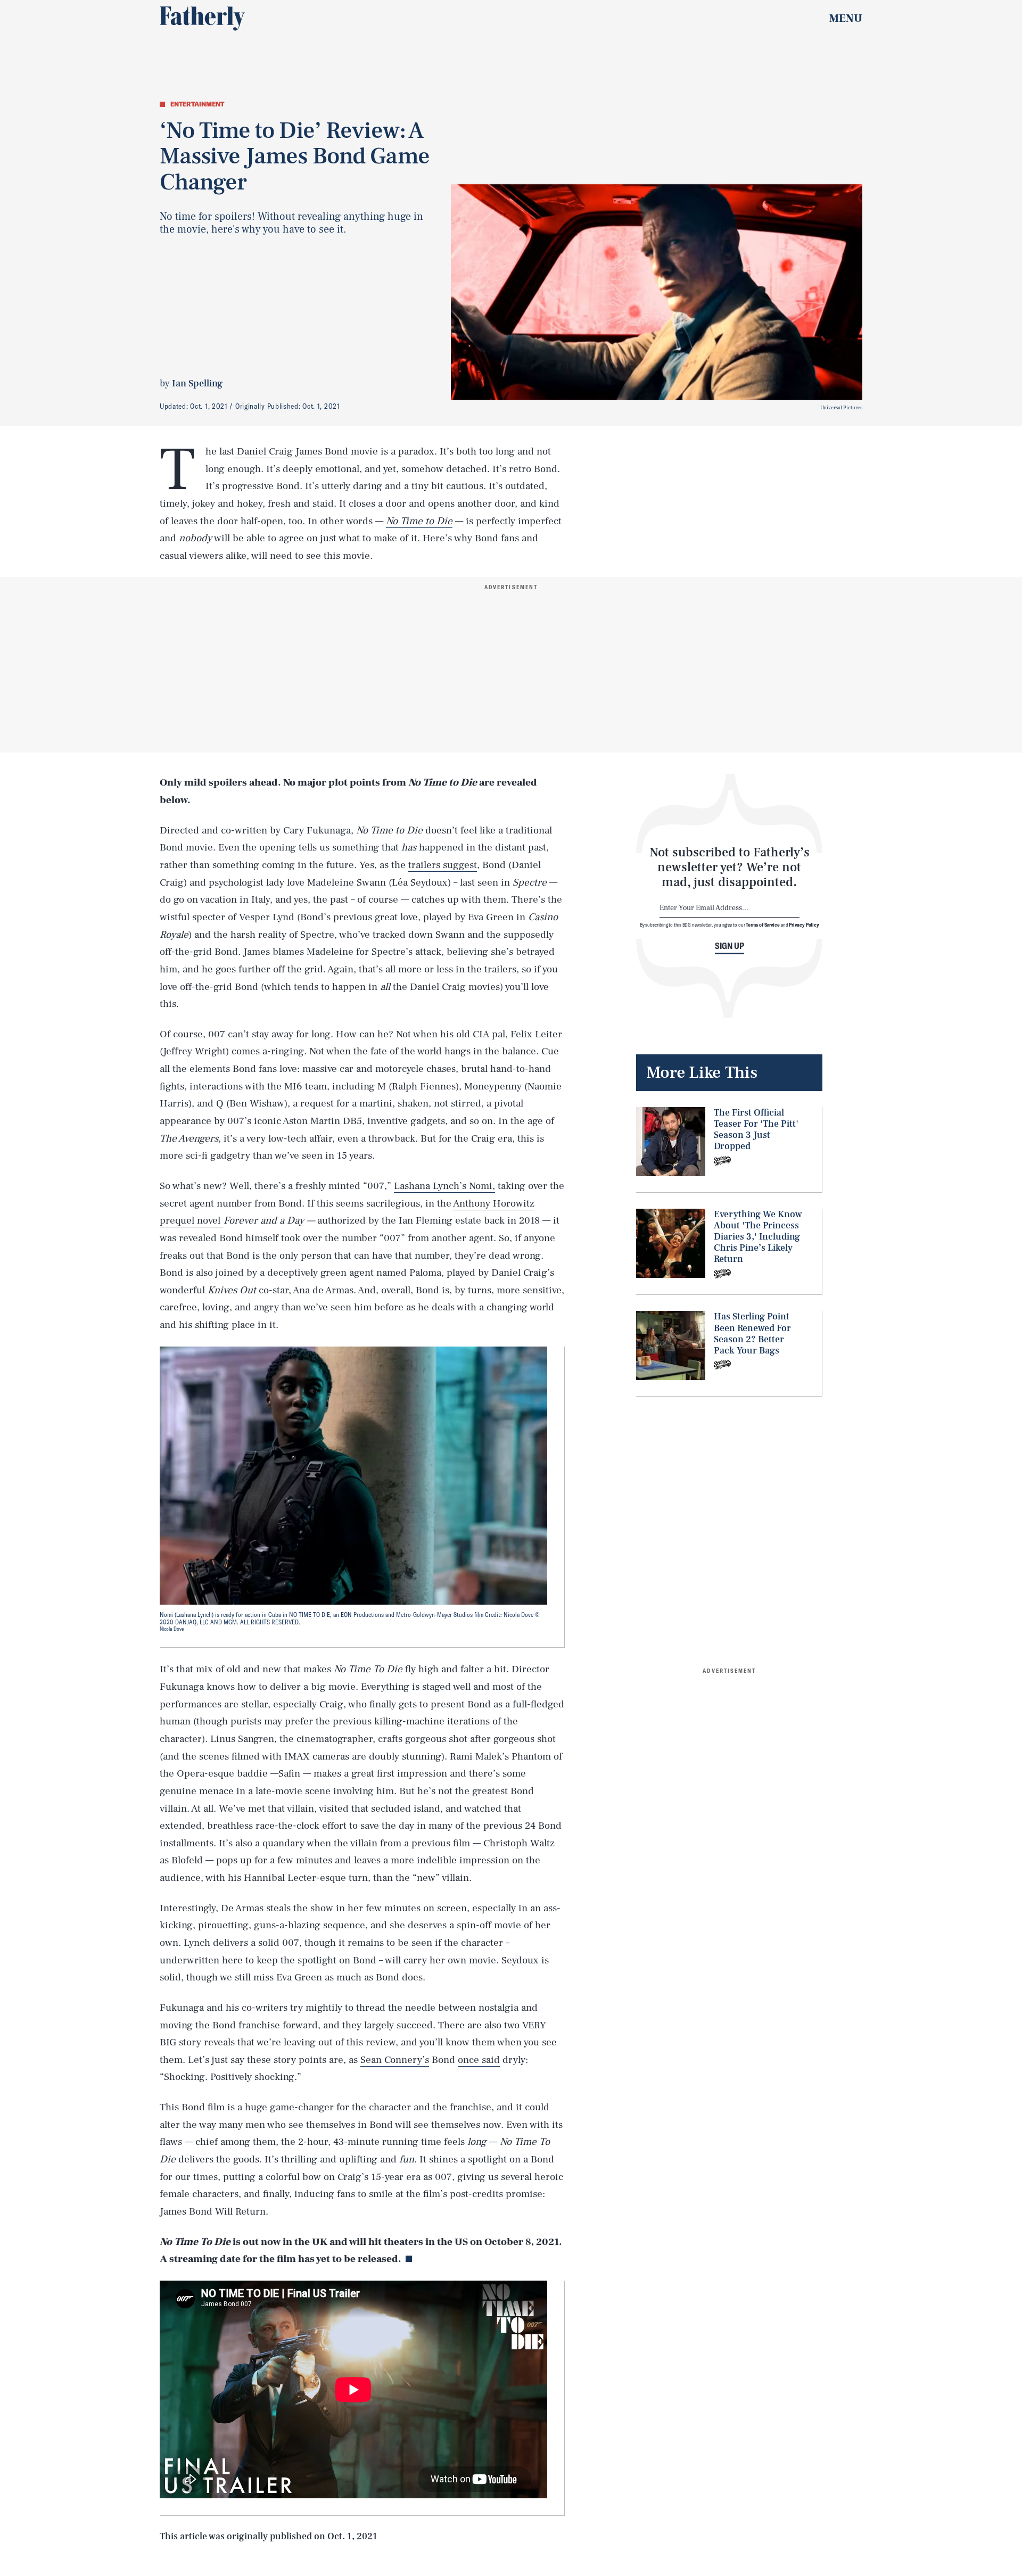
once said (479, 2060)
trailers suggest (443, 865)
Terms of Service (763, 924)
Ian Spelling (197, 383)
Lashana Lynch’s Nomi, (444, 1186)
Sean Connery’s (395, 2060)
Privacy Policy (804, 924)
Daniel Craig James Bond (291, 451)
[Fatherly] (202, 19)
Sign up (730, 946)
